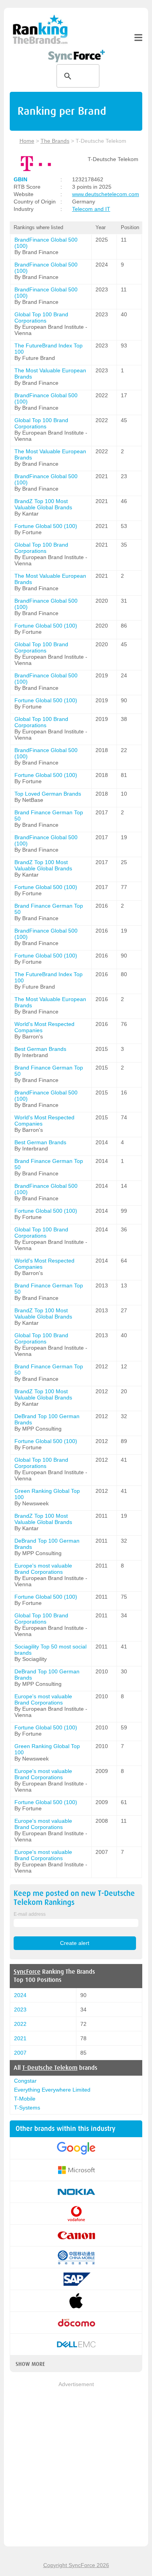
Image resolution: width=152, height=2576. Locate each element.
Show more (30, 2364)
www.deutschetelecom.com (106, 194)
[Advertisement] (76, 2465)
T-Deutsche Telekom (50, 2068)
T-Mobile (25, 2099)
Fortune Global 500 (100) (46, 526)
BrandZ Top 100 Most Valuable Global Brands (43, 504)
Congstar (25, 2081)
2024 (20, 1995)
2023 (20, 2010)
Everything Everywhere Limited (52, 2090)
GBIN (20, 179)
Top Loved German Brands (48, 794)
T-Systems (27, 2108)
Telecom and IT (91, 209)
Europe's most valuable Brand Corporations (43, 1569)
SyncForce (27, 1972)
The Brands (55, 141)
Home (27, 141)
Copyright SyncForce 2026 (76, 2565)
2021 (20, 2038)
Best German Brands (40, 1049)
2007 (20, 2053)
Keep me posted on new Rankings (74, 1898)
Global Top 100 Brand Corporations (41, 317)
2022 (20, 2024)
